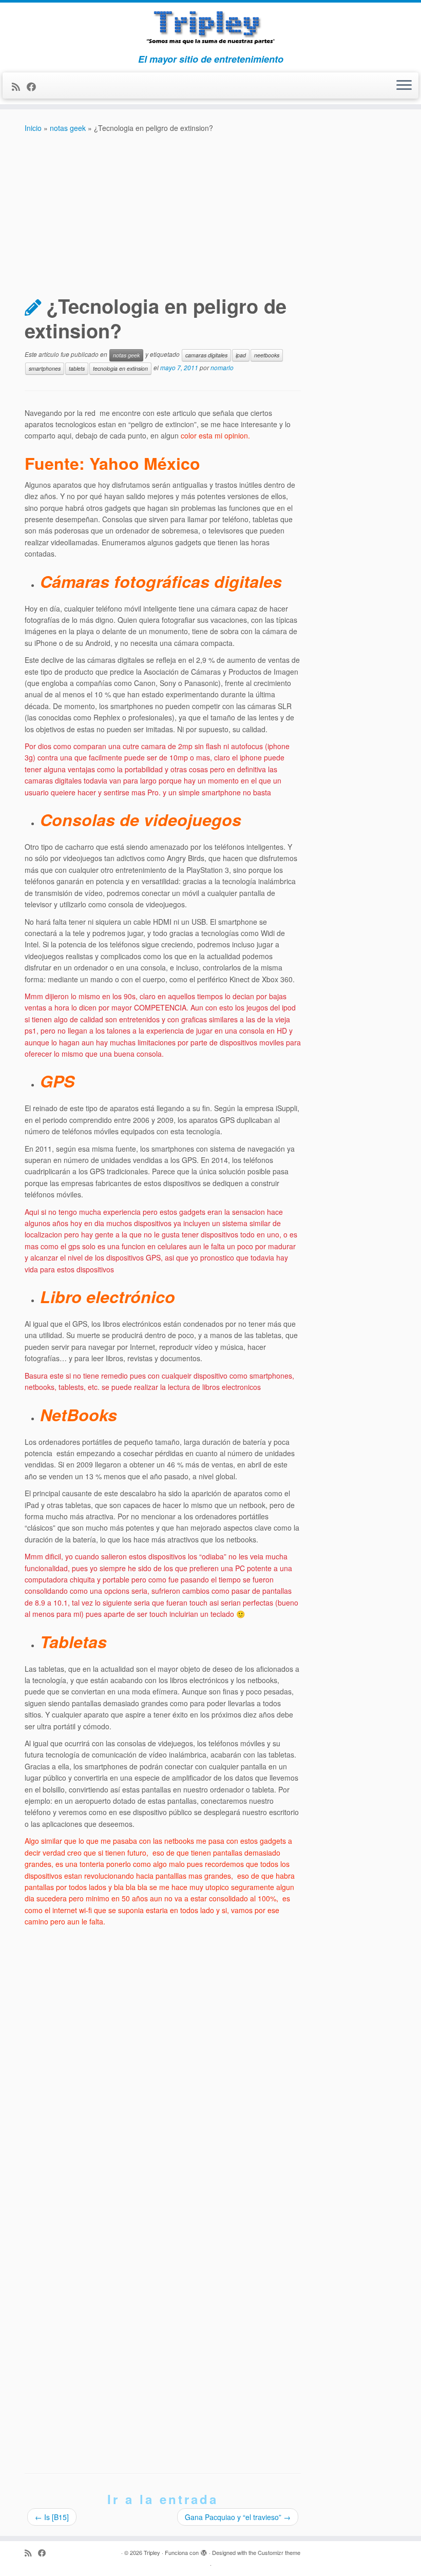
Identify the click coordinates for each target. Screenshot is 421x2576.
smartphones (45, 368)
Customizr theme (279, 2552)
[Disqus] (163, 2062)
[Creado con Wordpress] (204, 2550)
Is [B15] (52, 2517)
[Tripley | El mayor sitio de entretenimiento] (210, 28)
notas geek (68, 128)
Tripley (152, 2552)
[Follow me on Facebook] (35, 86)
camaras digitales (206, 355)
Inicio (33, 128)
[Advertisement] (210, 211)
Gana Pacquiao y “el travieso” (238, 2517)
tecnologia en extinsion (120, 368)
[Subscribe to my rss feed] (19, 86)
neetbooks (267, 355)
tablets (77, 368)
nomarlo (222, 367)
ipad (241, 355)
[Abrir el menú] (404, 86)
